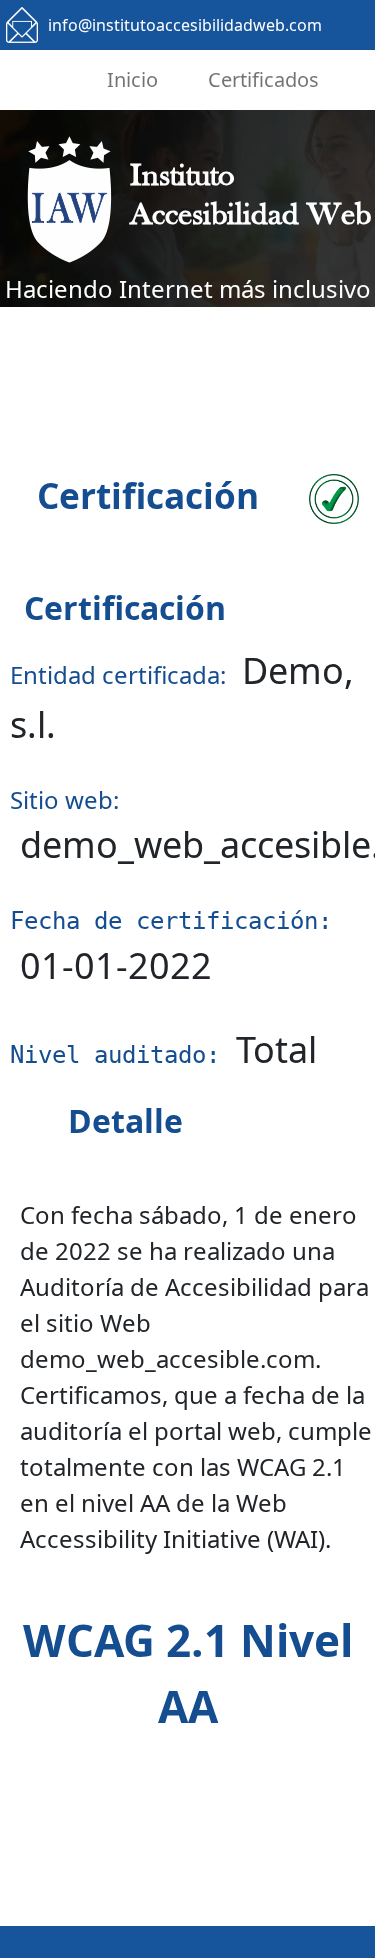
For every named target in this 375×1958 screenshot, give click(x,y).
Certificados (263, 79)
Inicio (132, 79)
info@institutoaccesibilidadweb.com (185, 25)
